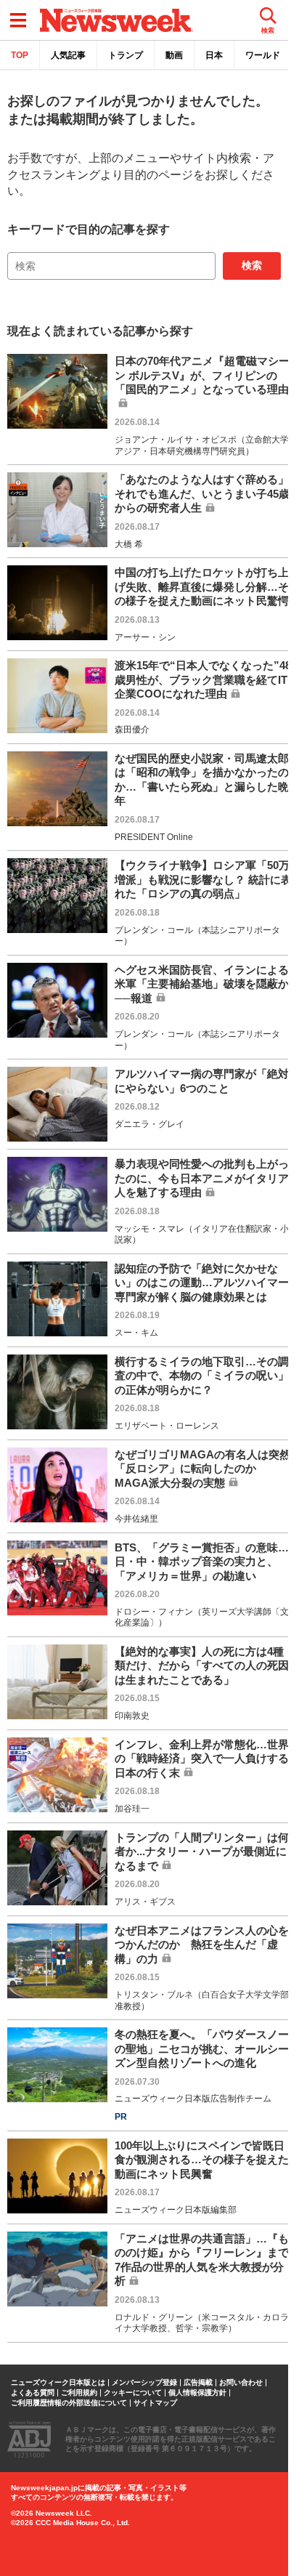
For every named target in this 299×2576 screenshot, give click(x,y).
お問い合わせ (241, 2383)
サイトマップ (155, 2403)
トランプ (126, 55)
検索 (252, 265)
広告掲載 (198, 2383)
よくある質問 (33, 2393)
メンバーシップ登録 (144, 2383)
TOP (20, 55)
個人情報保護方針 (197, 2393)
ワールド (263, 55)
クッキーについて (133, 2393)
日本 (214, 55)
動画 (174, 55)
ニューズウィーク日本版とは (58, 2383)
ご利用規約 (79, 2393)
